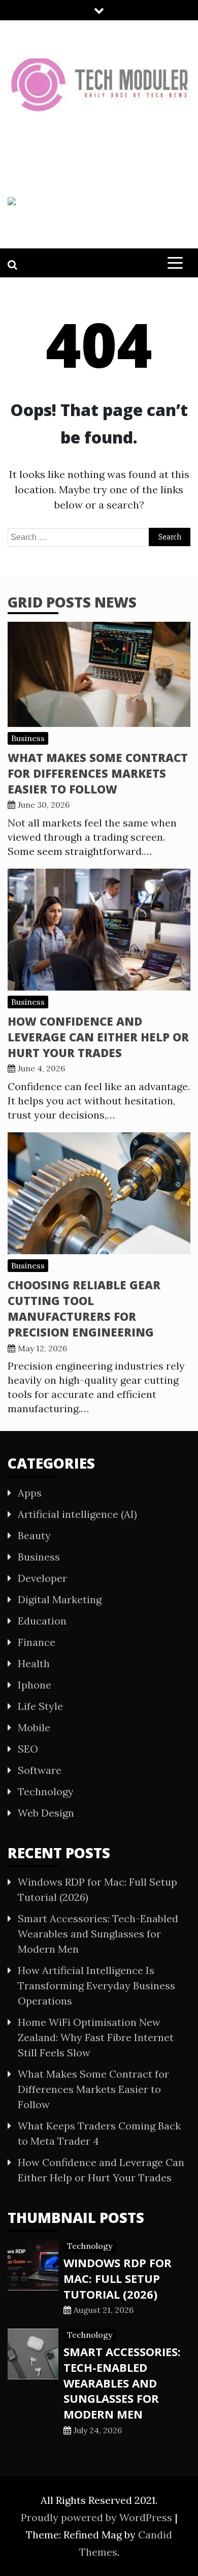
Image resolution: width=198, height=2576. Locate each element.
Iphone (35, 1685)
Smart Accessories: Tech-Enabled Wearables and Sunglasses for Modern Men (98, 1934)
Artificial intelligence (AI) (77, 1514)
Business (28, 738)
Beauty (34, 1535)
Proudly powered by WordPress (98, 2517)
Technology (46, 1791)
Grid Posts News (72, 602)
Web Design (46, 1813)
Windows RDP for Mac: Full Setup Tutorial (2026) (118, 2278)
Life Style (40, 1706)
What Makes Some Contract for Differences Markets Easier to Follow (98, 773)
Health (34, 1663)
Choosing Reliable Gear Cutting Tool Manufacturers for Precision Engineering (84, 1308)
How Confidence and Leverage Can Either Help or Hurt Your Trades (98, 1037)
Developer (42, 1578)
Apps (30, 1493)
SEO (28, 1749)
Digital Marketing (60, 1599)
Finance (37, 1642)
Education (42, 1621)
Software (40, 1770)
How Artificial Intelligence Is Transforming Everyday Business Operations (96, 1985)
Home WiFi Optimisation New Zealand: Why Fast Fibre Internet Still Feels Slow (96, 2037)
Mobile (34, 1727)
